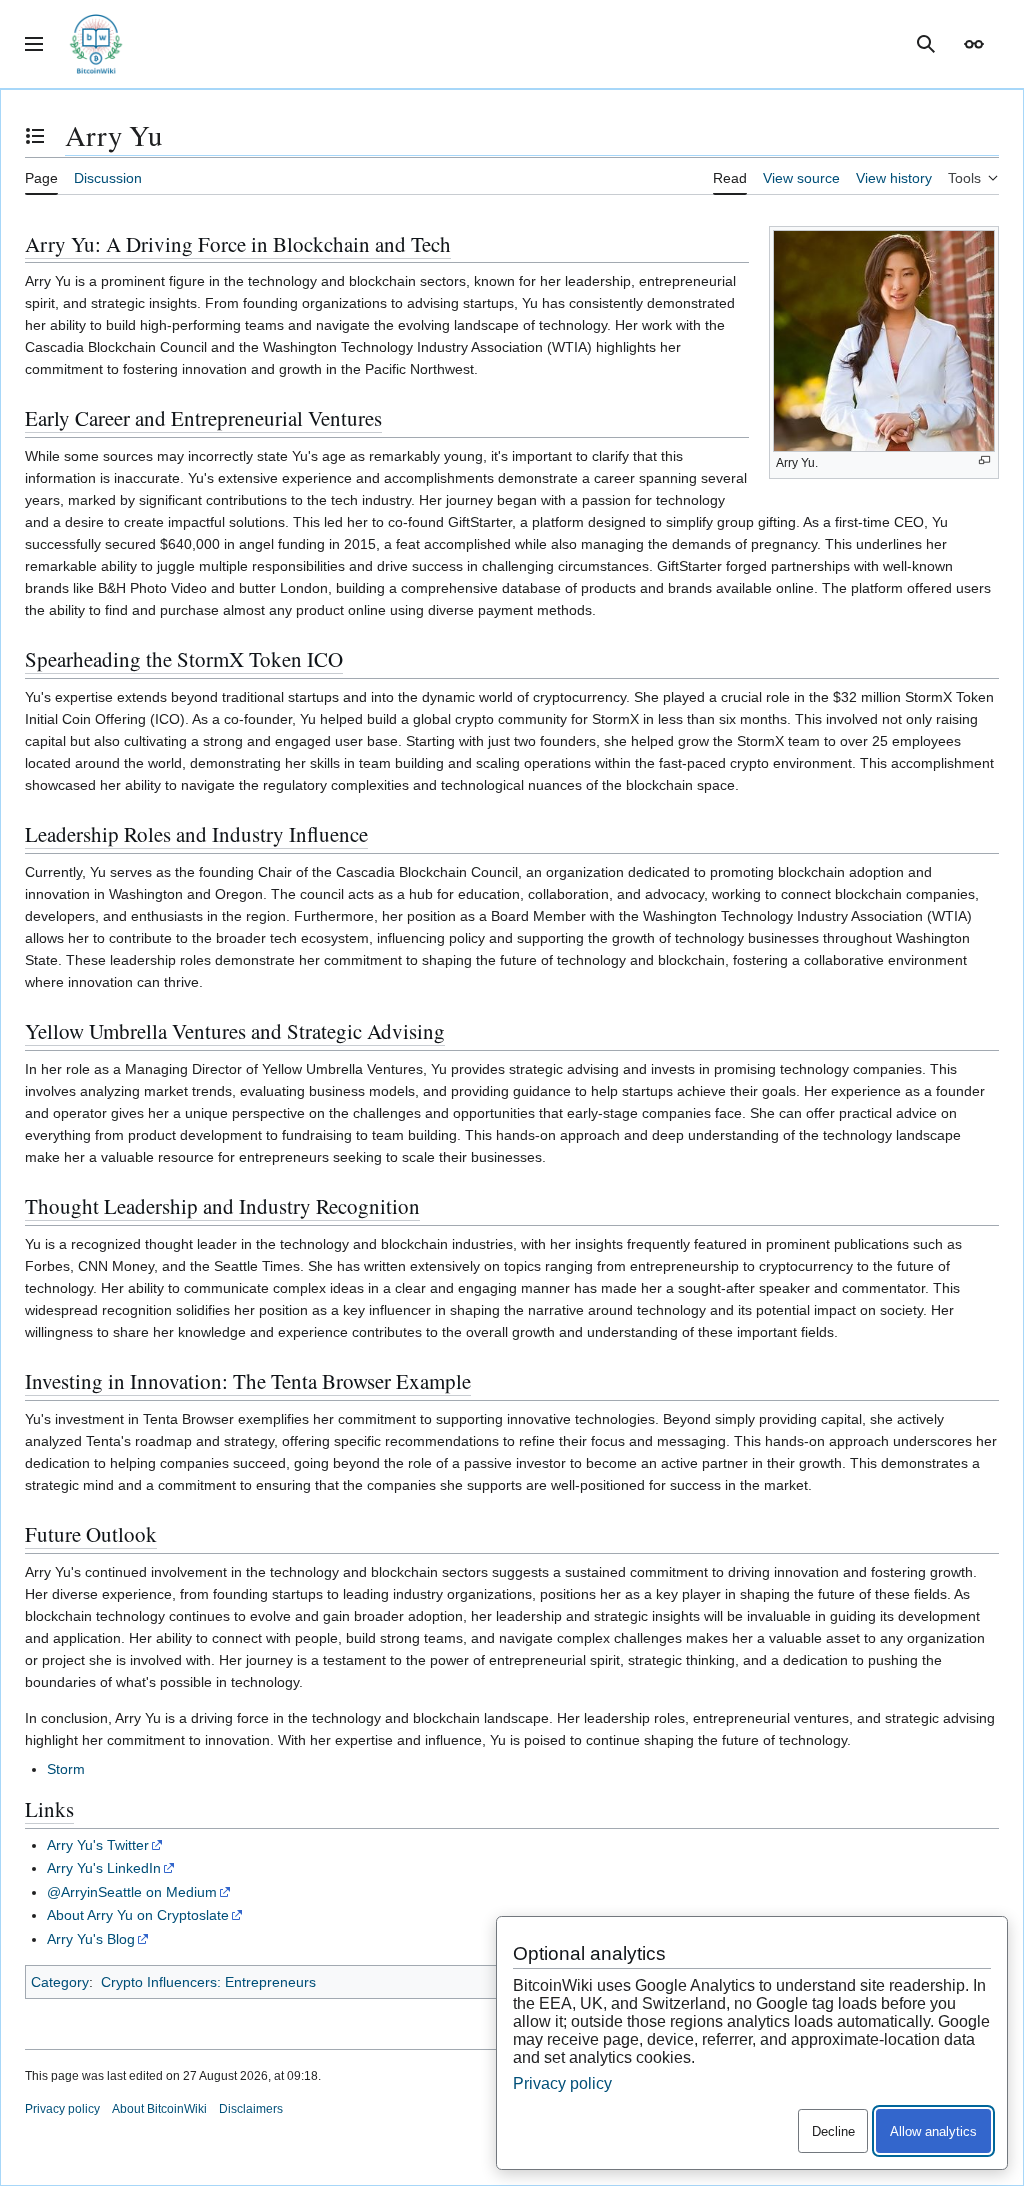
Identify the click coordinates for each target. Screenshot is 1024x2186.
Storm (66, 1769)
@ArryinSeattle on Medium (132, 1892)
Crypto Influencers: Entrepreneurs (208, 1982)
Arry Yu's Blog (91, 1939)
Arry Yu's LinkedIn (104, 1868)
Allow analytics (933, 2131)
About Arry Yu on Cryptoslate (138, 1915)
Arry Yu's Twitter (98, 1845)
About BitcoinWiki (159, 2109)
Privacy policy (62, 2109)
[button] (34, 44)
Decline (833, 2131)
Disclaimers (251, 2109)
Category (60, 1982)
